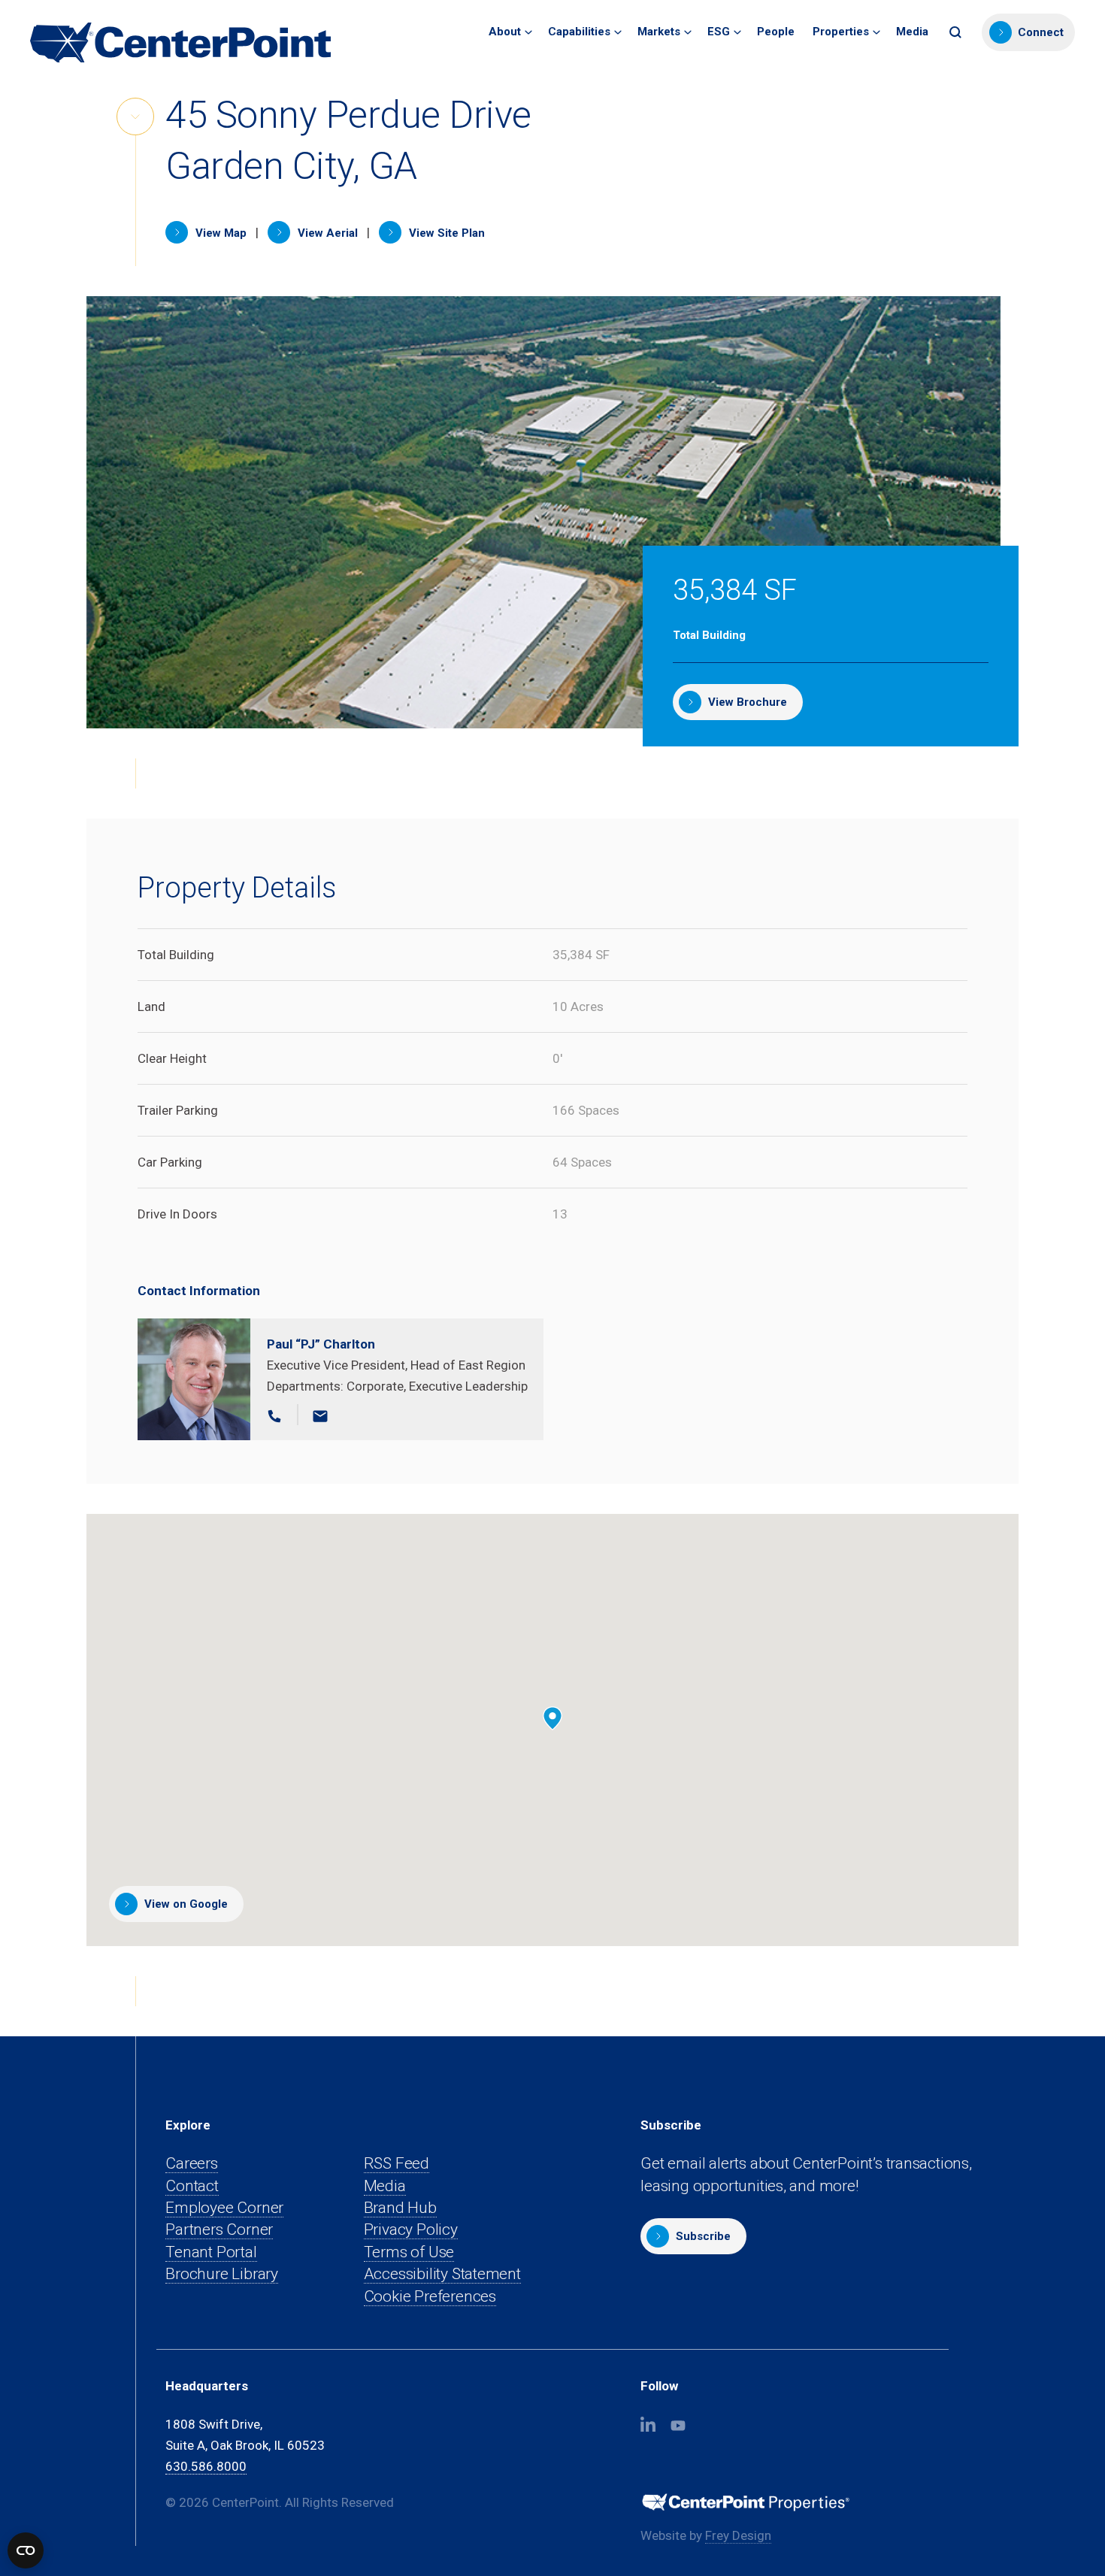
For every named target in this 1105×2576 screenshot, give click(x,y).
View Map (219, 233)
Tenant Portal (211, 2252)
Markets (659, 32)
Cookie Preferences (430, 2296)
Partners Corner (219, 2230)
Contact (192, 2186)
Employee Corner (224, 2208)
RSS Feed (397, 2163)
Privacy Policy (411, 2229)
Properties (841, 32)
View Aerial (326, 233)
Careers (192, 2163)
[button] (957, 32)
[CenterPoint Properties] (180, 42)
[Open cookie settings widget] (26, 2550)
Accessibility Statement (442, 2274)
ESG (719, 32)
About (505, 32)
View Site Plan (445, 233)
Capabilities (579, 32)
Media (912, 32)
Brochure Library (222, 2274)
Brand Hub (400, 2208)
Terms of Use (409, 2252)
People (776, 32)
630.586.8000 (206, 2466)
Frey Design (738, 2536)
